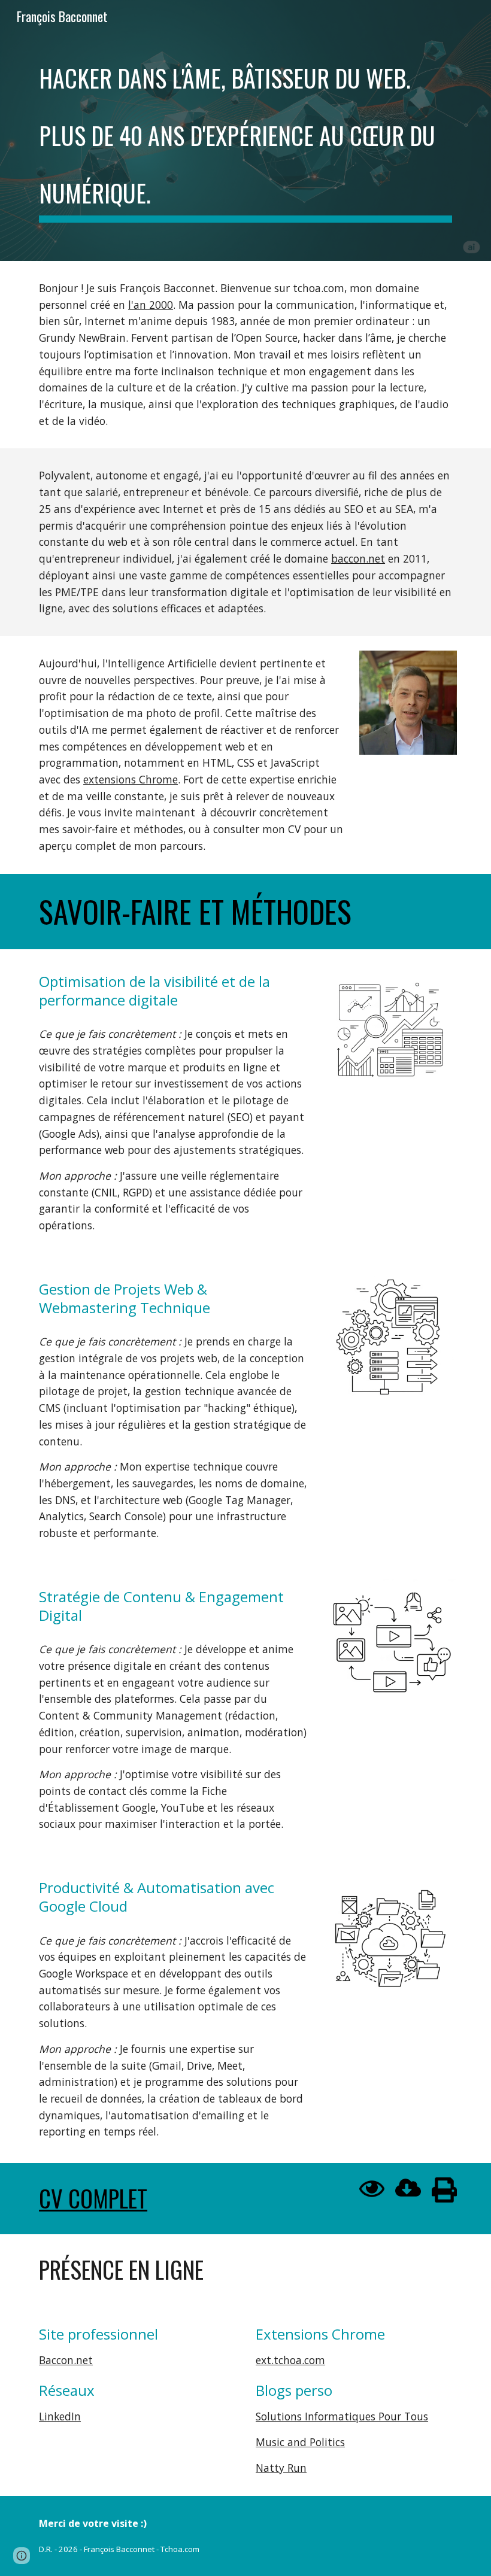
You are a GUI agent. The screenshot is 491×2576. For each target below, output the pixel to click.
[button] (22, 2556)
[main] (245, 130)
